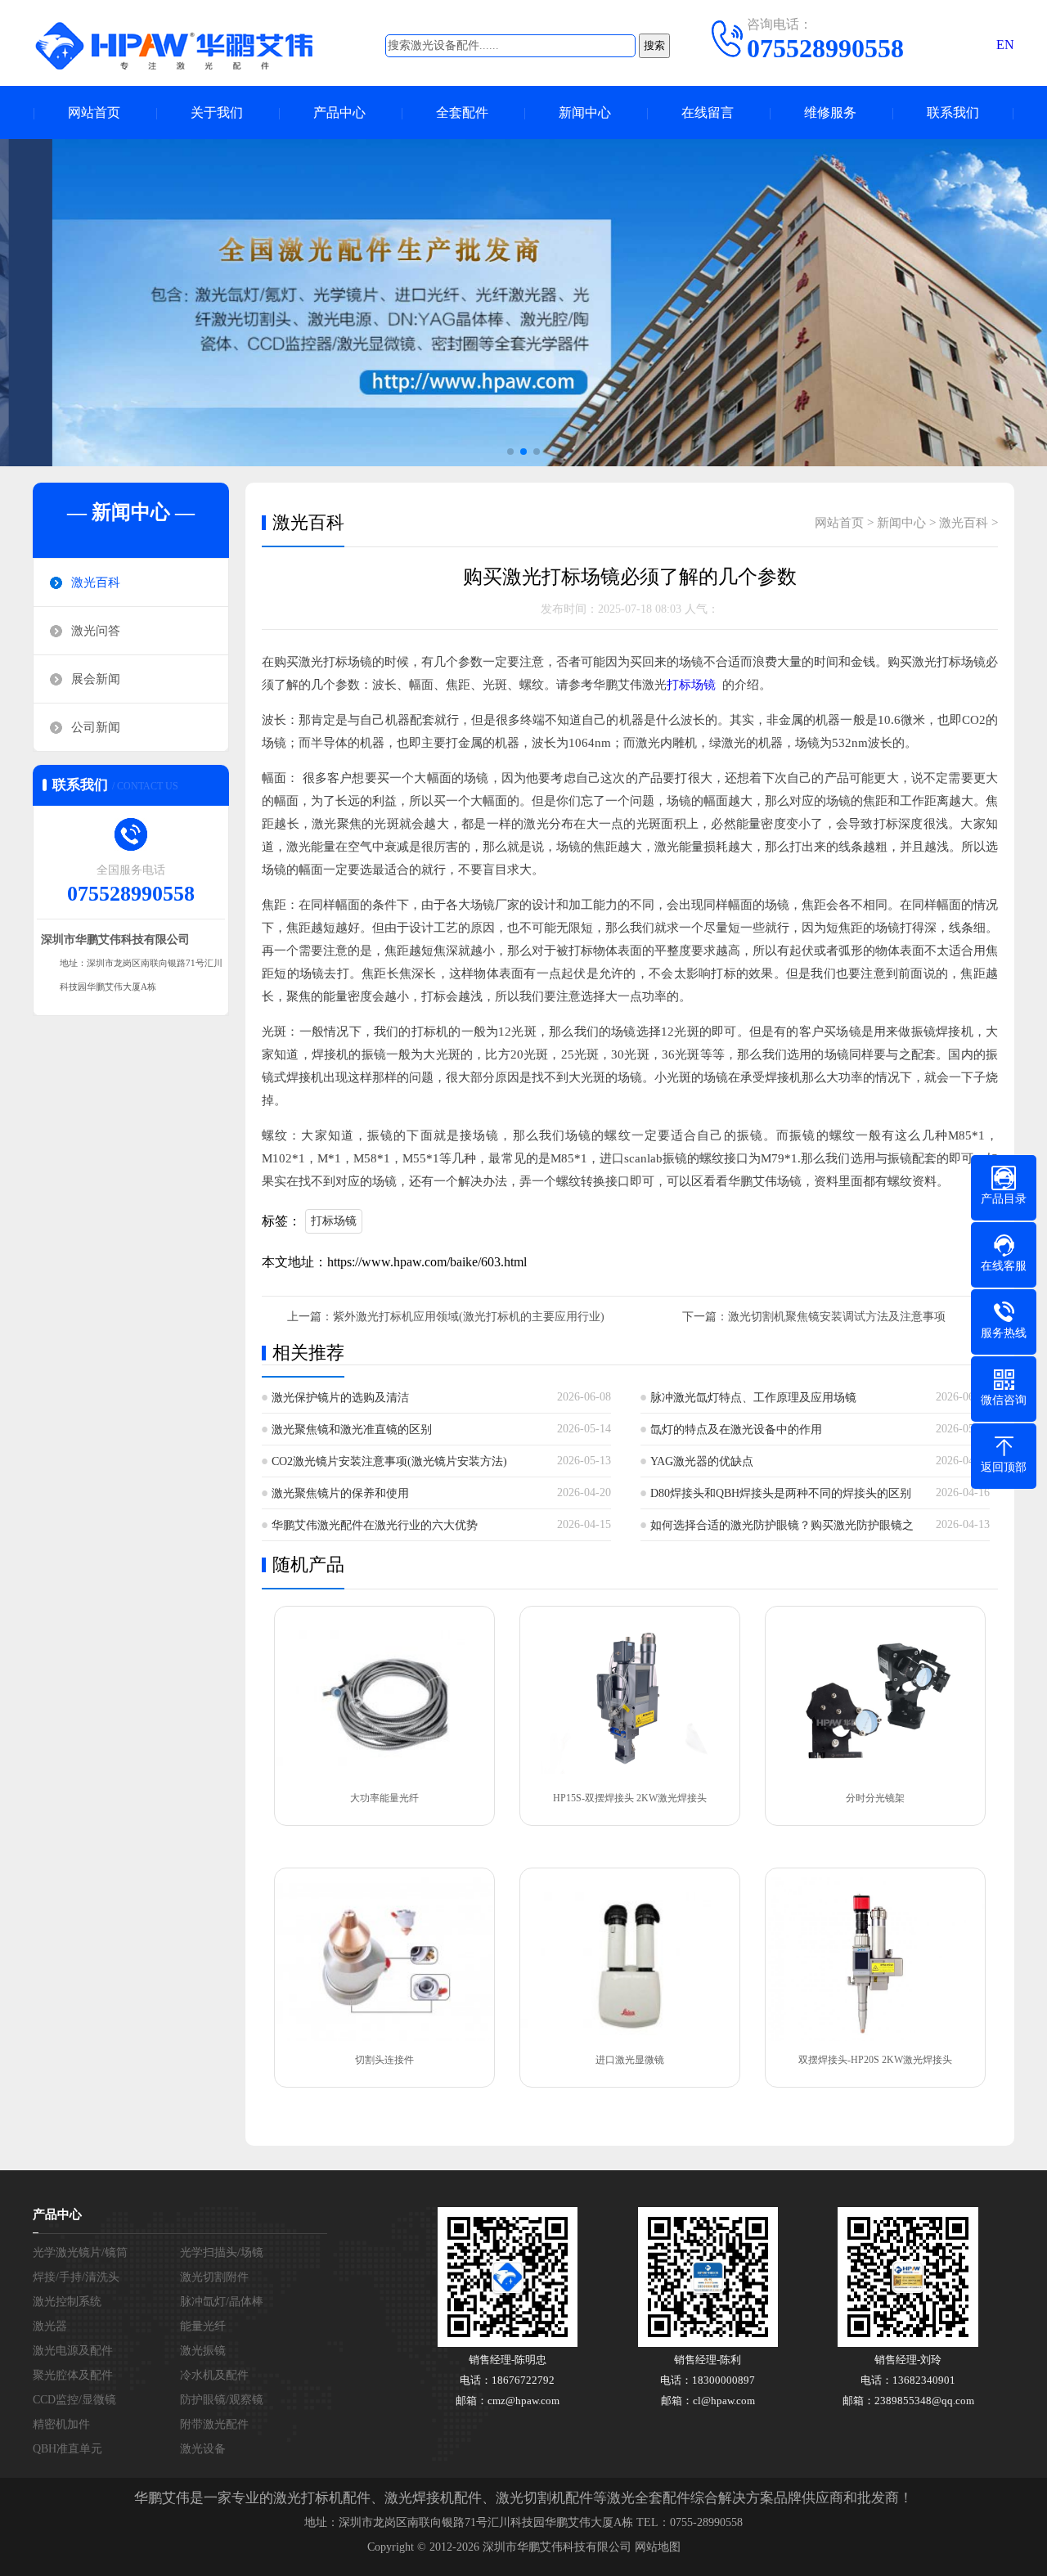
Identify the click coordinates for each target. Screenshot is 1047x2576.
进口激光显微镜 (630, 2060)
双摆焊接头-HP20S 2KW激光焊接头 (875, 2060)
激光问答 (96, 631)
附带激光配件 (214, 2424)
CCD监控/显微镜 (74, 2400)
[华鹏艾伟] (188, 45)
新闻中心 (585, 112)
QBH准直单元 (67, 2449)
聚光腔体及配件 (73, 2375)
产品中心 (339, 112)
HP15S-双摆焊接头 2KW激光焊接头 (630, 1798)
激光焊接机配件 (433, 2498)
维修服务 (830, 112)
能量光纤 (203, 2326)
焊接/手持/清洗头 (76, 2277)
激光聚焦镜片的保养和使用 (340, 1493)
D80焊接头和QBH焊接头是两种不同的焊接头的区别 (781, 1493)
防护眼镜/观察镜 (222, 2400)
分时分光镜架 (875, 1798)
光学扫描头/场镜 (222, 2252)
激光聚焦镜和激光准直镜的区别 (352, 1430)
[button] (510, 452)
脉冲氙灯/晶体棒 (222, 2302)
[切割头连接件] (384, 1959)
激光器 (50, 2326)
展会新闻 (96, 679)
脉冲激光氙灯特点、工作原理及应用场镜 (753, 1398)
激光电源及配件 (73, 2351)
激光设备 (203, 2449)
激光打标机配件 (322, 2498)
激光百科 (96, 582)
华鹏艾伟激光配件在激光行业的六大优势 (375, 1525)
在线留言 (708, 112)
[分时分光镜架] (875, 1697)
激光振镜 (203, 2351)
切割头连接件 (384, 2060)
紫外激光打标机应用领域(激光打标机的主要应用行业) (469, 1317)
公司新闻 (96, 727)
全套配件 (462, 112)
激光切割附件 (214, 2277)
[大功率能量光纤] (384, 1697)
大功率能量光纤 (384, 1798)
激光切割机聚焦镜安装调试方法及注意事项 (837, 1317)
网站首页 (94, 112)
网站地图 (658, 2547)
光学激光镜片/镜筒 (80, 2252)
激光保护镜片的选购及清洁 (340, 1398)
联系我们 (953, 112)
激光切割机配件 (544, 2498)
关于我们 (217, 112)
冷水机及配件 (214, 2375)
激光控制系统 (67, 2302)
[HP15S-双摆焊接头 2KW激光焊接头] (630, 1697)
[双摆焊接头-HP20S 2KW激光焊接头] (875, 1959)
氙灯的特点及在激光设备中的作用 (736, 1430)
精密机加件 (61, 2424)
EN (1005, 45)
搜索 (654, 45)
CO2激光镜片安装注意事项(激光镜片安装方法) (389, 1461)
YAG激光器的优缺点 (702, 1461)
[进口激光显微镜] (630, 1959)
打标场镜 (691, 685)
